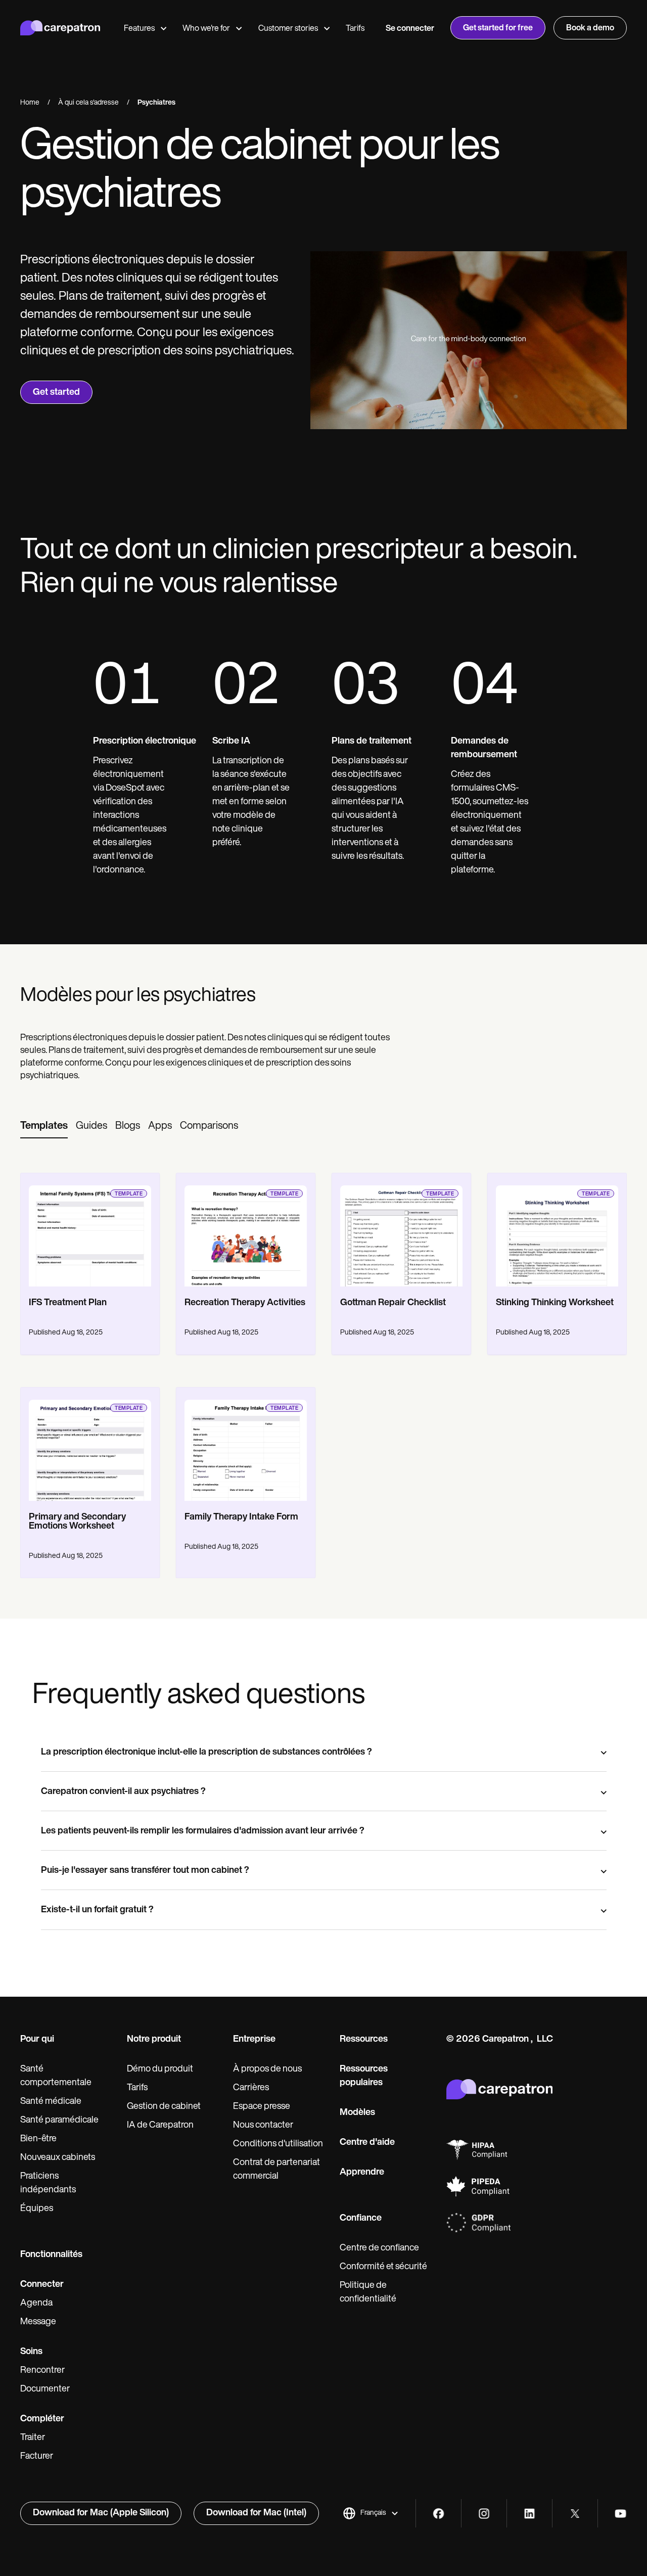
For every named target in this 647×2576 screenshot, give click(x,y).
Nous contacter (263, 2126)
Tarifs (355, 29)
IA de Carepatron (160, 2126)
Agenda (36, 2304)
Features (139, 29)
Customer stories (288, 29)
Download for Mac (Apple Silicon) (101, 2513)
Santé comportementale (56, 2076)
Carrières (251, 2088)
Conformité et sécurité (383, 2267)
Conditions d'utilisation (278, 2144)
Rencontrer (42, 2371)
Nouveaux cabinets (58, 2158)
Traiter (33, 2438)
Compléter (42, 2419)
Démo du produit (160, 2069)
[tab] (44, 1127)
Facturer (37, 2457)
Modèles (357, 2113)
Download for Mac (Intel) (256, 2513)
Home (30, 103)
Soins (31, 2352)
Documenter (45, 2389)
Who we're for (206, 29)
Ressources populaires (364, 2076)
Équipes (37, 2209)
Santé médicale (51, 2102)
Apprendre (362, 2173)
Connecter (42, 2285)
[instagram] (484, 2514)
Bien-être (38, 2139)
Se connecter (410, 29)
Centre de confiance (379, 2248)
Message (38, 2322)
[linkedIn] (529, 2514)
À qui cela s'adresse (88, 103)
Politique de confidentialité (368, 2293)
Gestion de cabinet (164, 2107)
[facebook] (438, 2514)
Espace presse (262, 2107)
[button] (371, 2513)
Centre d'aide (367, 2143)
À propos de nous (267, 2069)
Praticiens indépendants (48, 2183)
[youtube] (620, 2514)
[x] (575, 2514)
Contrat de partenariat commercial (276, 2170)
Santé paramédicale (59, 2121)
